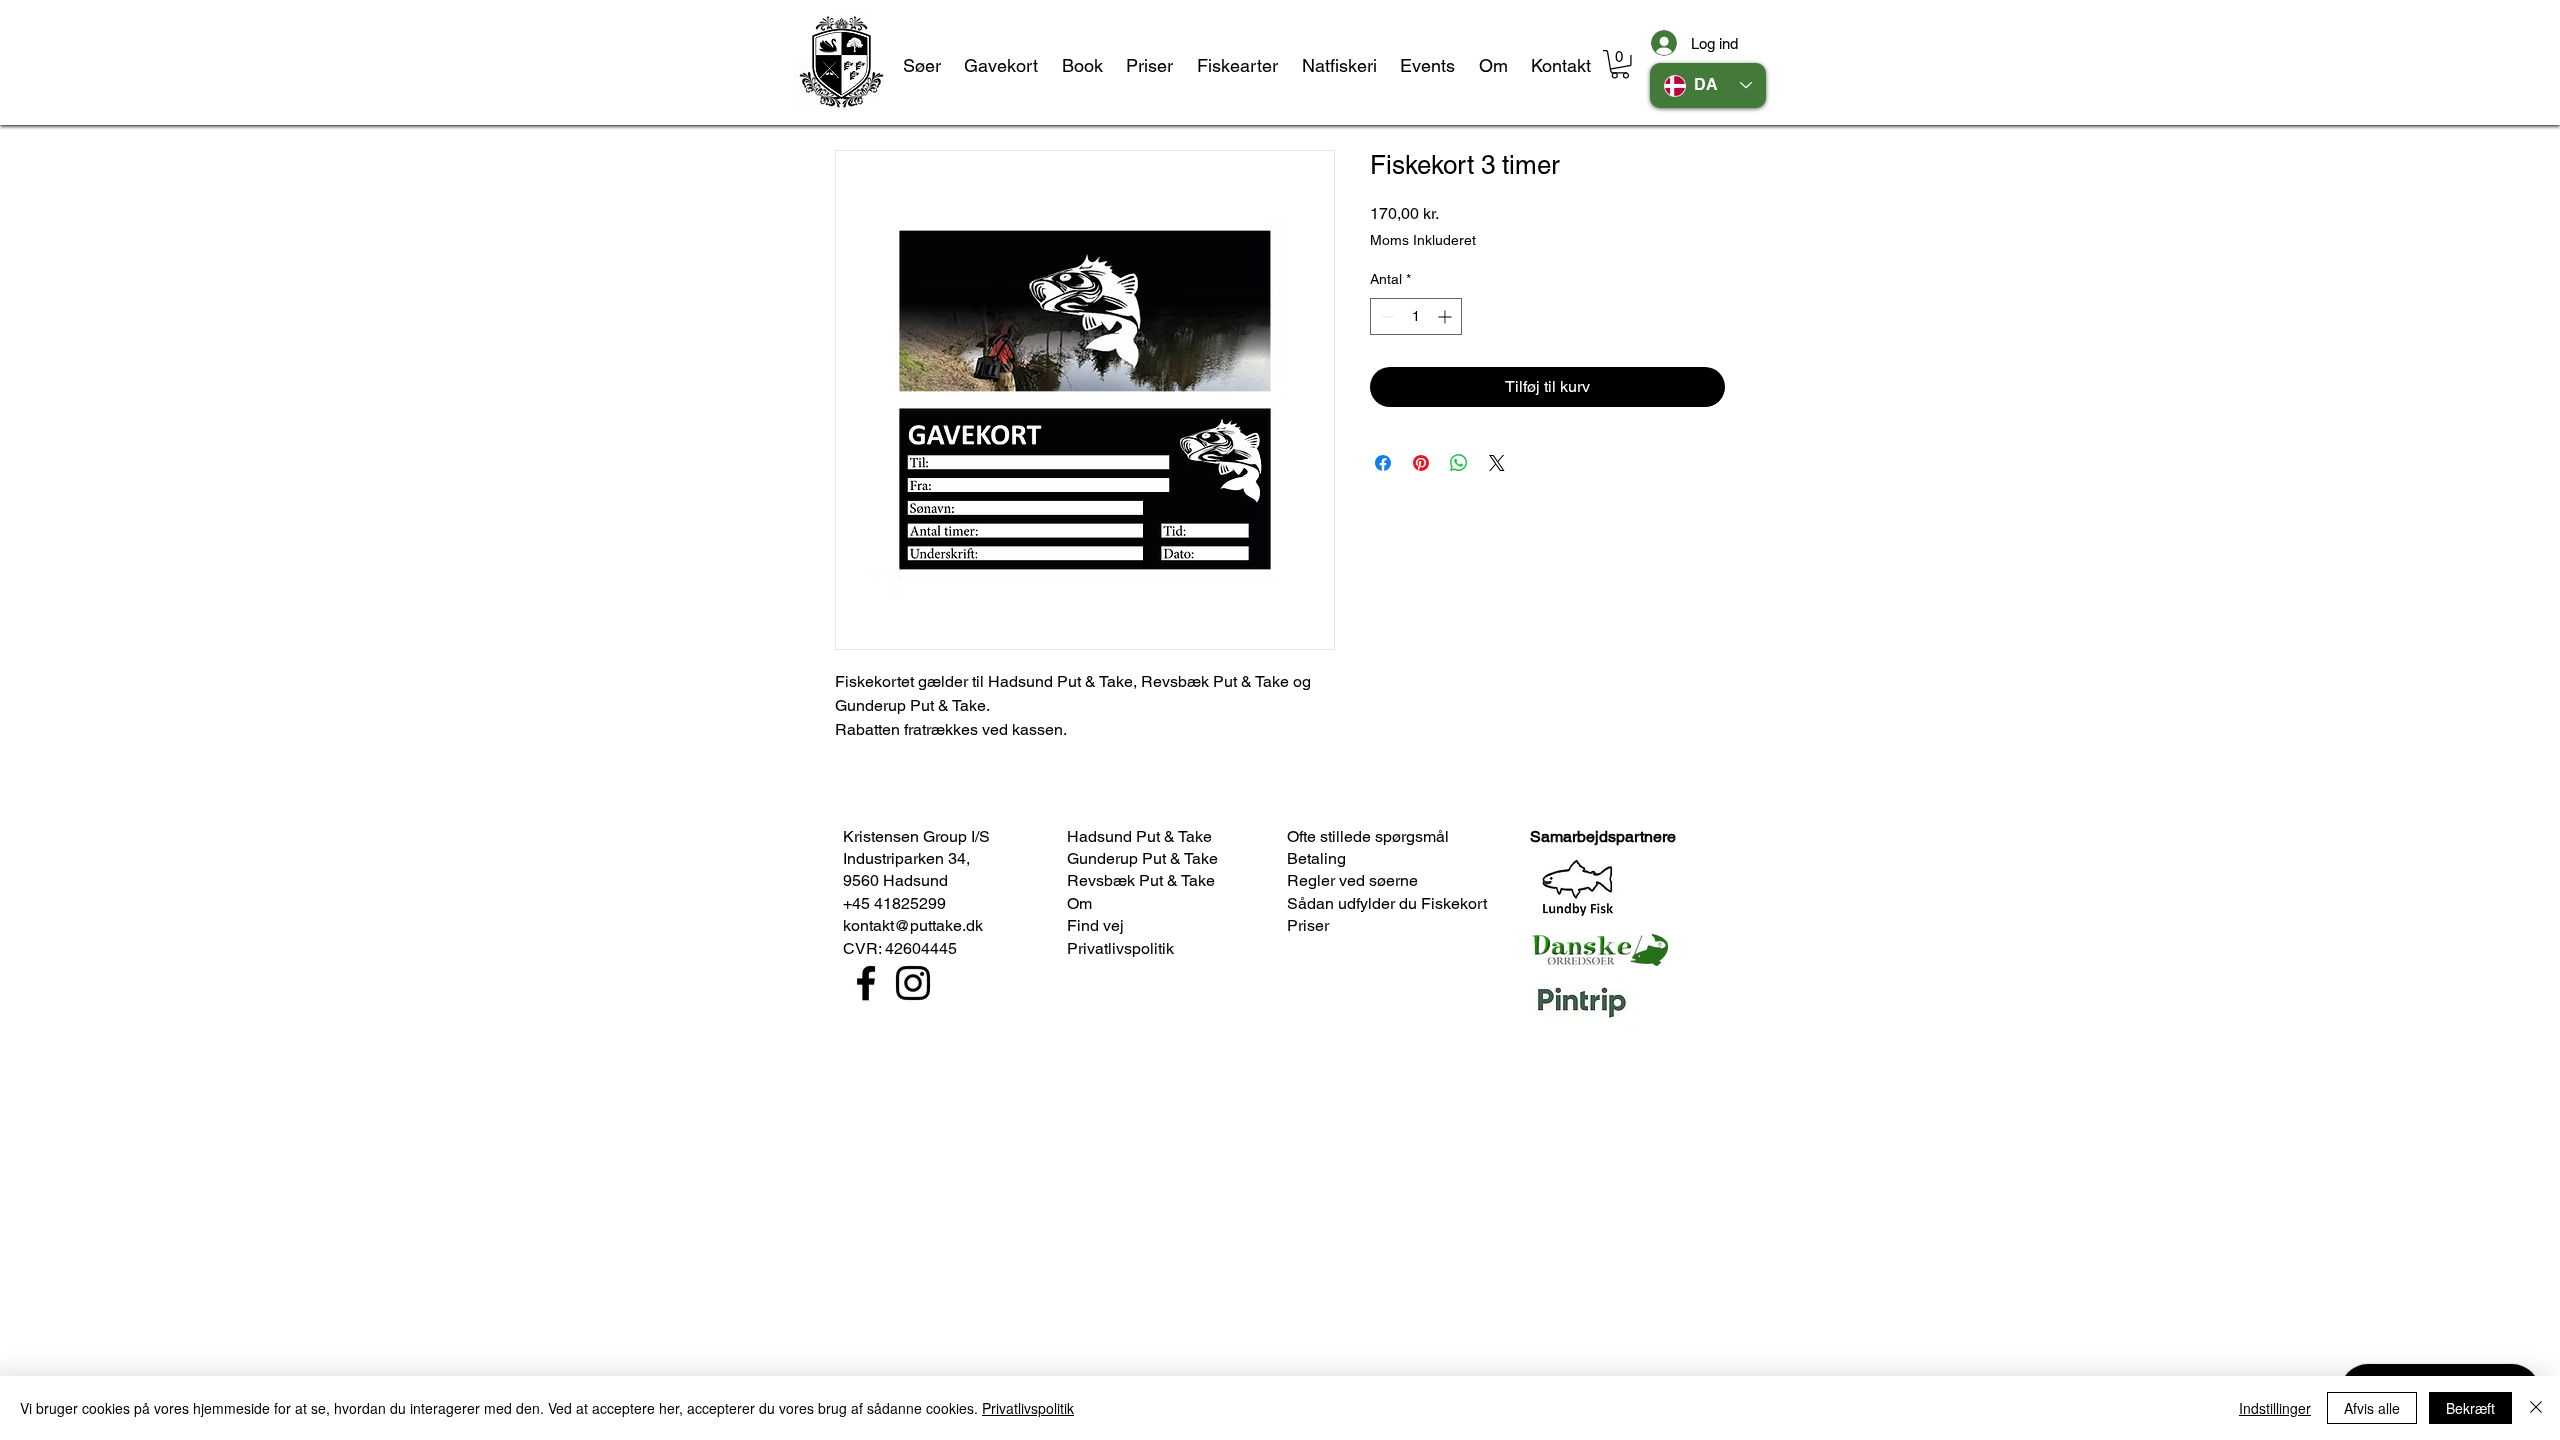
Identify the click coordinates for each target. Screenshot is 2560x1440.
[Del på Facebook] (1383, 463)
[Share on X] (1497, 463)
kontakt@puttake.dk (913, 925)
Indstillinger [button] (2275, 1408)
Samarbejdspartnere (1603, 836)
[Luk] (2536, 1408)
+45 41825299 (894, 903)
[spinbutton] (1416, 316)
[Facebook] (866, 983)
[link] (1620, 64)
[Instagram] (913, 983)
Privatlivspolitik (1028, 1408)
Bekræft (2470, 1408)
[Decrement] (1385, 316)
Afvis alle (2372, 1408)
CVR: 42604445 (900, 948)
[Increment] (1446, 316)
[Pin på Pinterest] (1421, 463)
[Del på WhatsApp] (1459, 463)
